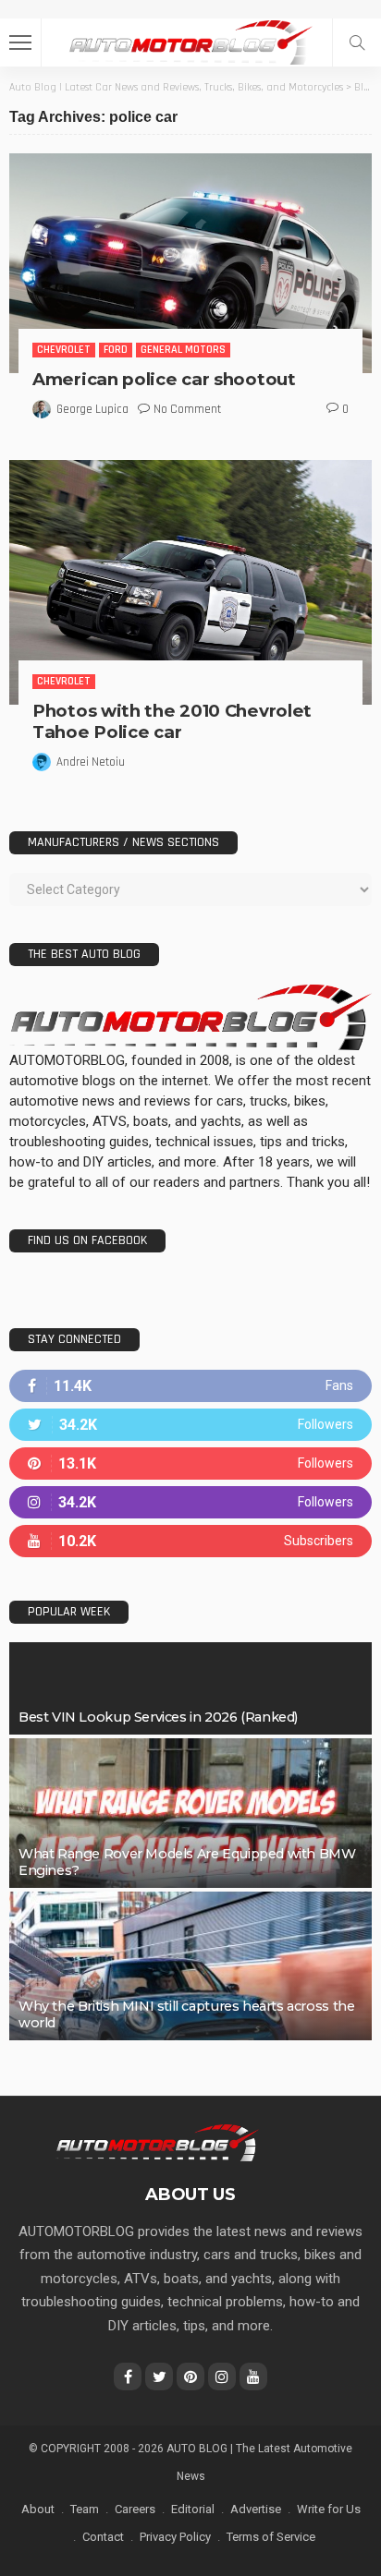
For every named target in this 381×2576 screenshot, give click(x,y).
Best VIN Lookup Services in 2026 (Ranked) (158, 1717)
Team (85, 2509)
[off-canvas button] (20, 42)
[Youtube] (190, 1541)
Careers (135, 2509)
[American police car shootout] (190, 263)
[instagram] (190, 1502)
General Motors (183, 350)
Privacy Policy (175, 2537)
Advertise (256, 2509)
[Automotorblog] (190, 40)
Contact (103, 2537)
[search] (357, 42)
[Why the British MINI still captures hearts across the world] (190, 1966)
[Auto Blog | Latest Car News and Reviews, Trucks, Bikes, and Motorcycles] (157, 2142)
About (38, 2509)
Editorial (193, 2509)
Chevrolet (64, 350)
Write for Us (329, 2509)
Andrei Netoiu (91, 762)
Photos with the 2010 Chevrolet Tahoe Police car (172, 721)
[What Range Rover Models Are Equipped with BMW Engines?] (190, 1813)
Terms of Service (271, 2537)
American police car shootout (164, 379)
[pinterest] (190, 1463)
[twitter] (190, 1425)
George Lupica (92, 409)
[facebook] (190, 1386)
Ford (116, 350)
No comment (187, 409)
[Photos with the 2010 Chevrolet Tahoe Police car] (190, 582)
